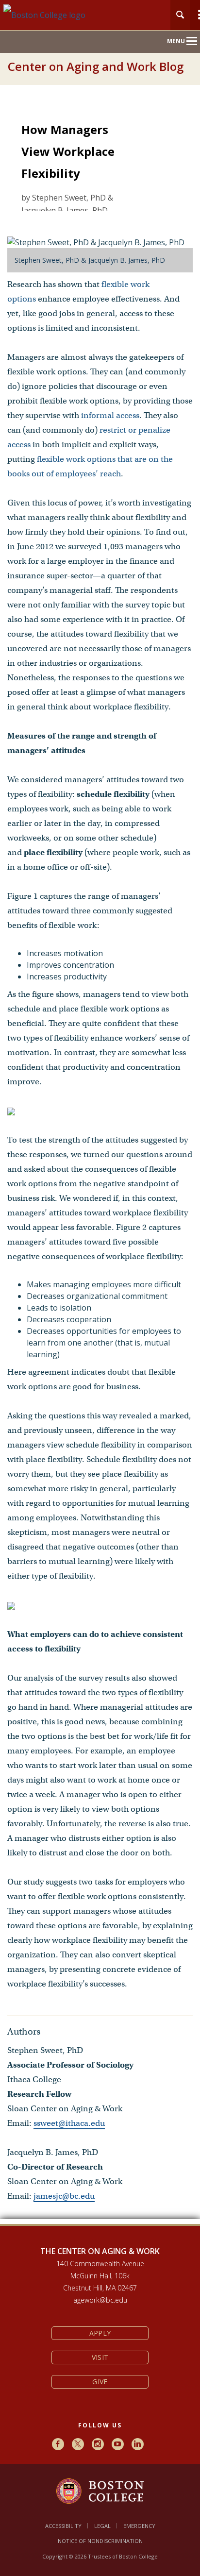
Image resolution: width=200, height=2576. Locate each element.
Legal (102, 2526)
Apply (100, 2333)
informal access (110, 415)
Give (100, 2382)
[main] (100, 1163)
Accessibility (63, 2526)
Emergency (139, 2526)
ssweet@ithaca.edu (69, 2123)
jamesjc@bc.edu (64, 2196)
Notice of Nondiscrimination (100, 2541)
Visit (100, 2357)
